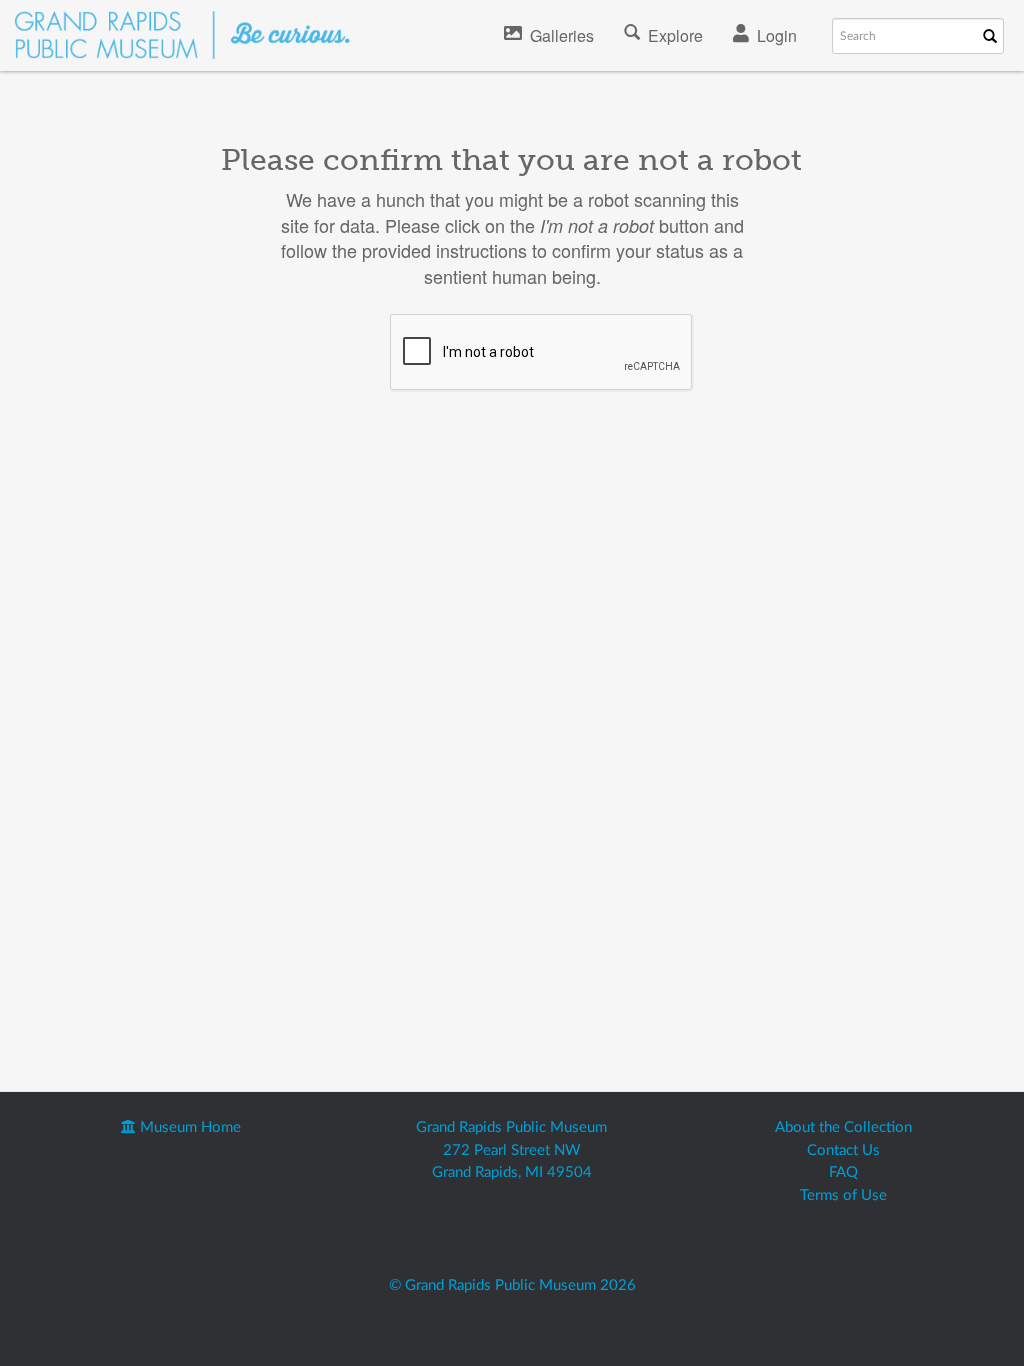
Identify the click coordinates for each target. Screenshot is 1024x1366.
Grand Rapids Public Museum (511, 1127)
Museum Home (188, 1127)
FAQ (843, 1172)
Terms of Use (843, 1195)
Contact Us (843, 1150)
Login (777, 35)
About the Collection (843, 1127)
